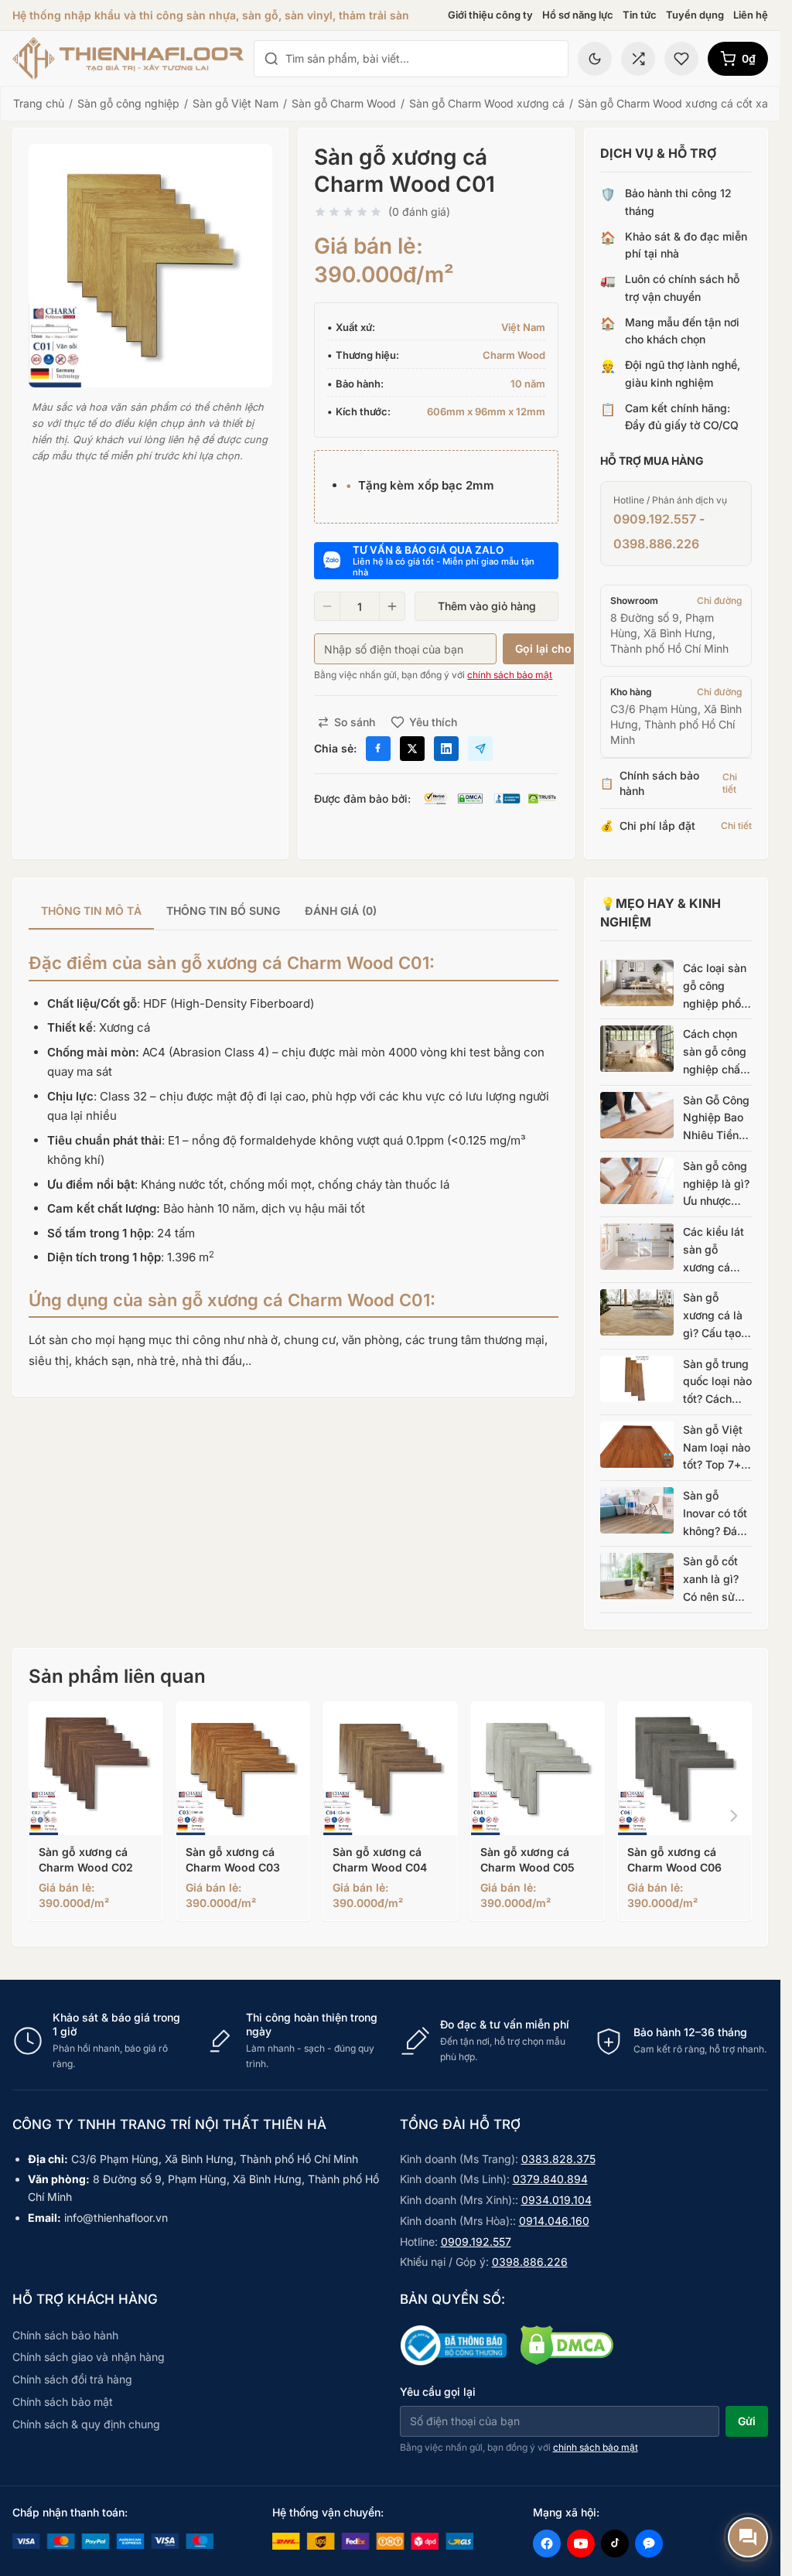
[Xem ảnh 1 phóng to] (150, 266)
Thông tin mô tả (91, 911)
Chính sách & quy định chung (86, 2424)
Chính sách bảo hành (65, 2335)
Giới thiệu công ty (490, 15)
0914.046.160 (554, 2221)
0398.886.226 (656, 544)
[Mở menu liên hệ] (748, 2537)
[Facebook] (547, 2544)
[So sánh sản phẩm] (638, 59)
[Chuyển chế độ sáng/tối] (595, 59)
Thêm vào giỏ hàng (487, 606)
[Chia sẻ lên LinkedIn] (446, 749)
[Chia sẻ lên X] (412, 749)
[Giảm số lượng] (327, 606)
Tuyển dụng (695, 15)
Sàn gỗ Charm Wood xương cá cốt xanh (679, 103)
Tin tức (640, 15)
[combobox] (422, 59)
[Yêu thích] (681, 59)
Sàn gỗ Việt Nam (236, 103)
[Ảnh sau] (734, 1816)
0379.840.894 (550, 2179)
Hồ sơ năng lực (578, 15)
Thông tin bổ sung (223, 911)
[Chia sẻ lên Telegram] (480, 749)
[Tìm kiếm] (271, 59)
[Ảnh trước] (46, 1816)
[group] (294, 912)
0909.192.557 (655, 519)
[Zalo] (649, 2544)
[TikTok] (615, 2544)
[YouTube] (581, 2544)
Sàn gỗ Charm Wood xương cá (487, 103)
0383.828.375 (558, 2159)
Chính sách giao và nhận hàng (89, 2357)
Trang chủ (39, 103)
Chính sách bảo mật (63, 2402)
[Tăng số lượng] (392, 606)
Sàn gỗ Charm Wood (344, 103)
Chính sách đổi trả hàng (72, 2379)
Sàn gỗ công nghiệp (128, 103)
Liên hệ (751, 15)
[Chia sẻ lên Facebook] (378, 749)
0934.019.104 (556, 2200)
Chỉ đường (719, 600)
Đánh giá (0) (341, 911)
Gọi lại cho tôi (552, 648)
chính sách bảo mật (510, 675)
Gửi (747, 2421)
